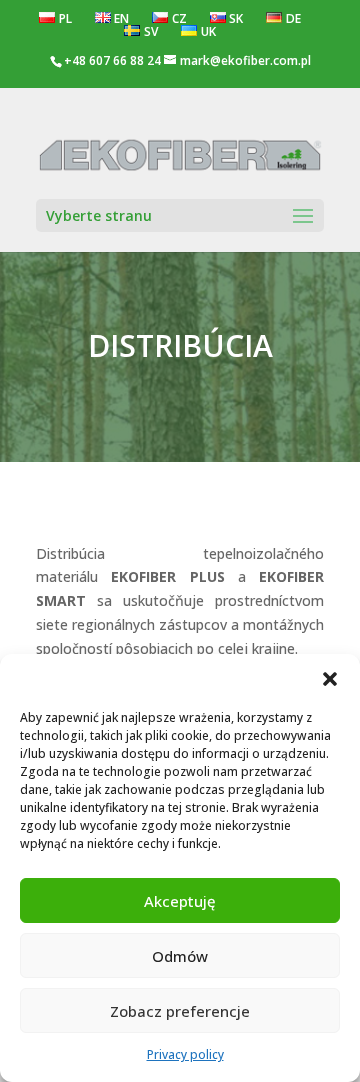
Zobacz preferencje (180, 1011)
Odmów (180, 956)
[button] (330, 679)
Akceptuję (180, 901)
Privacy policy (185, 1054)
